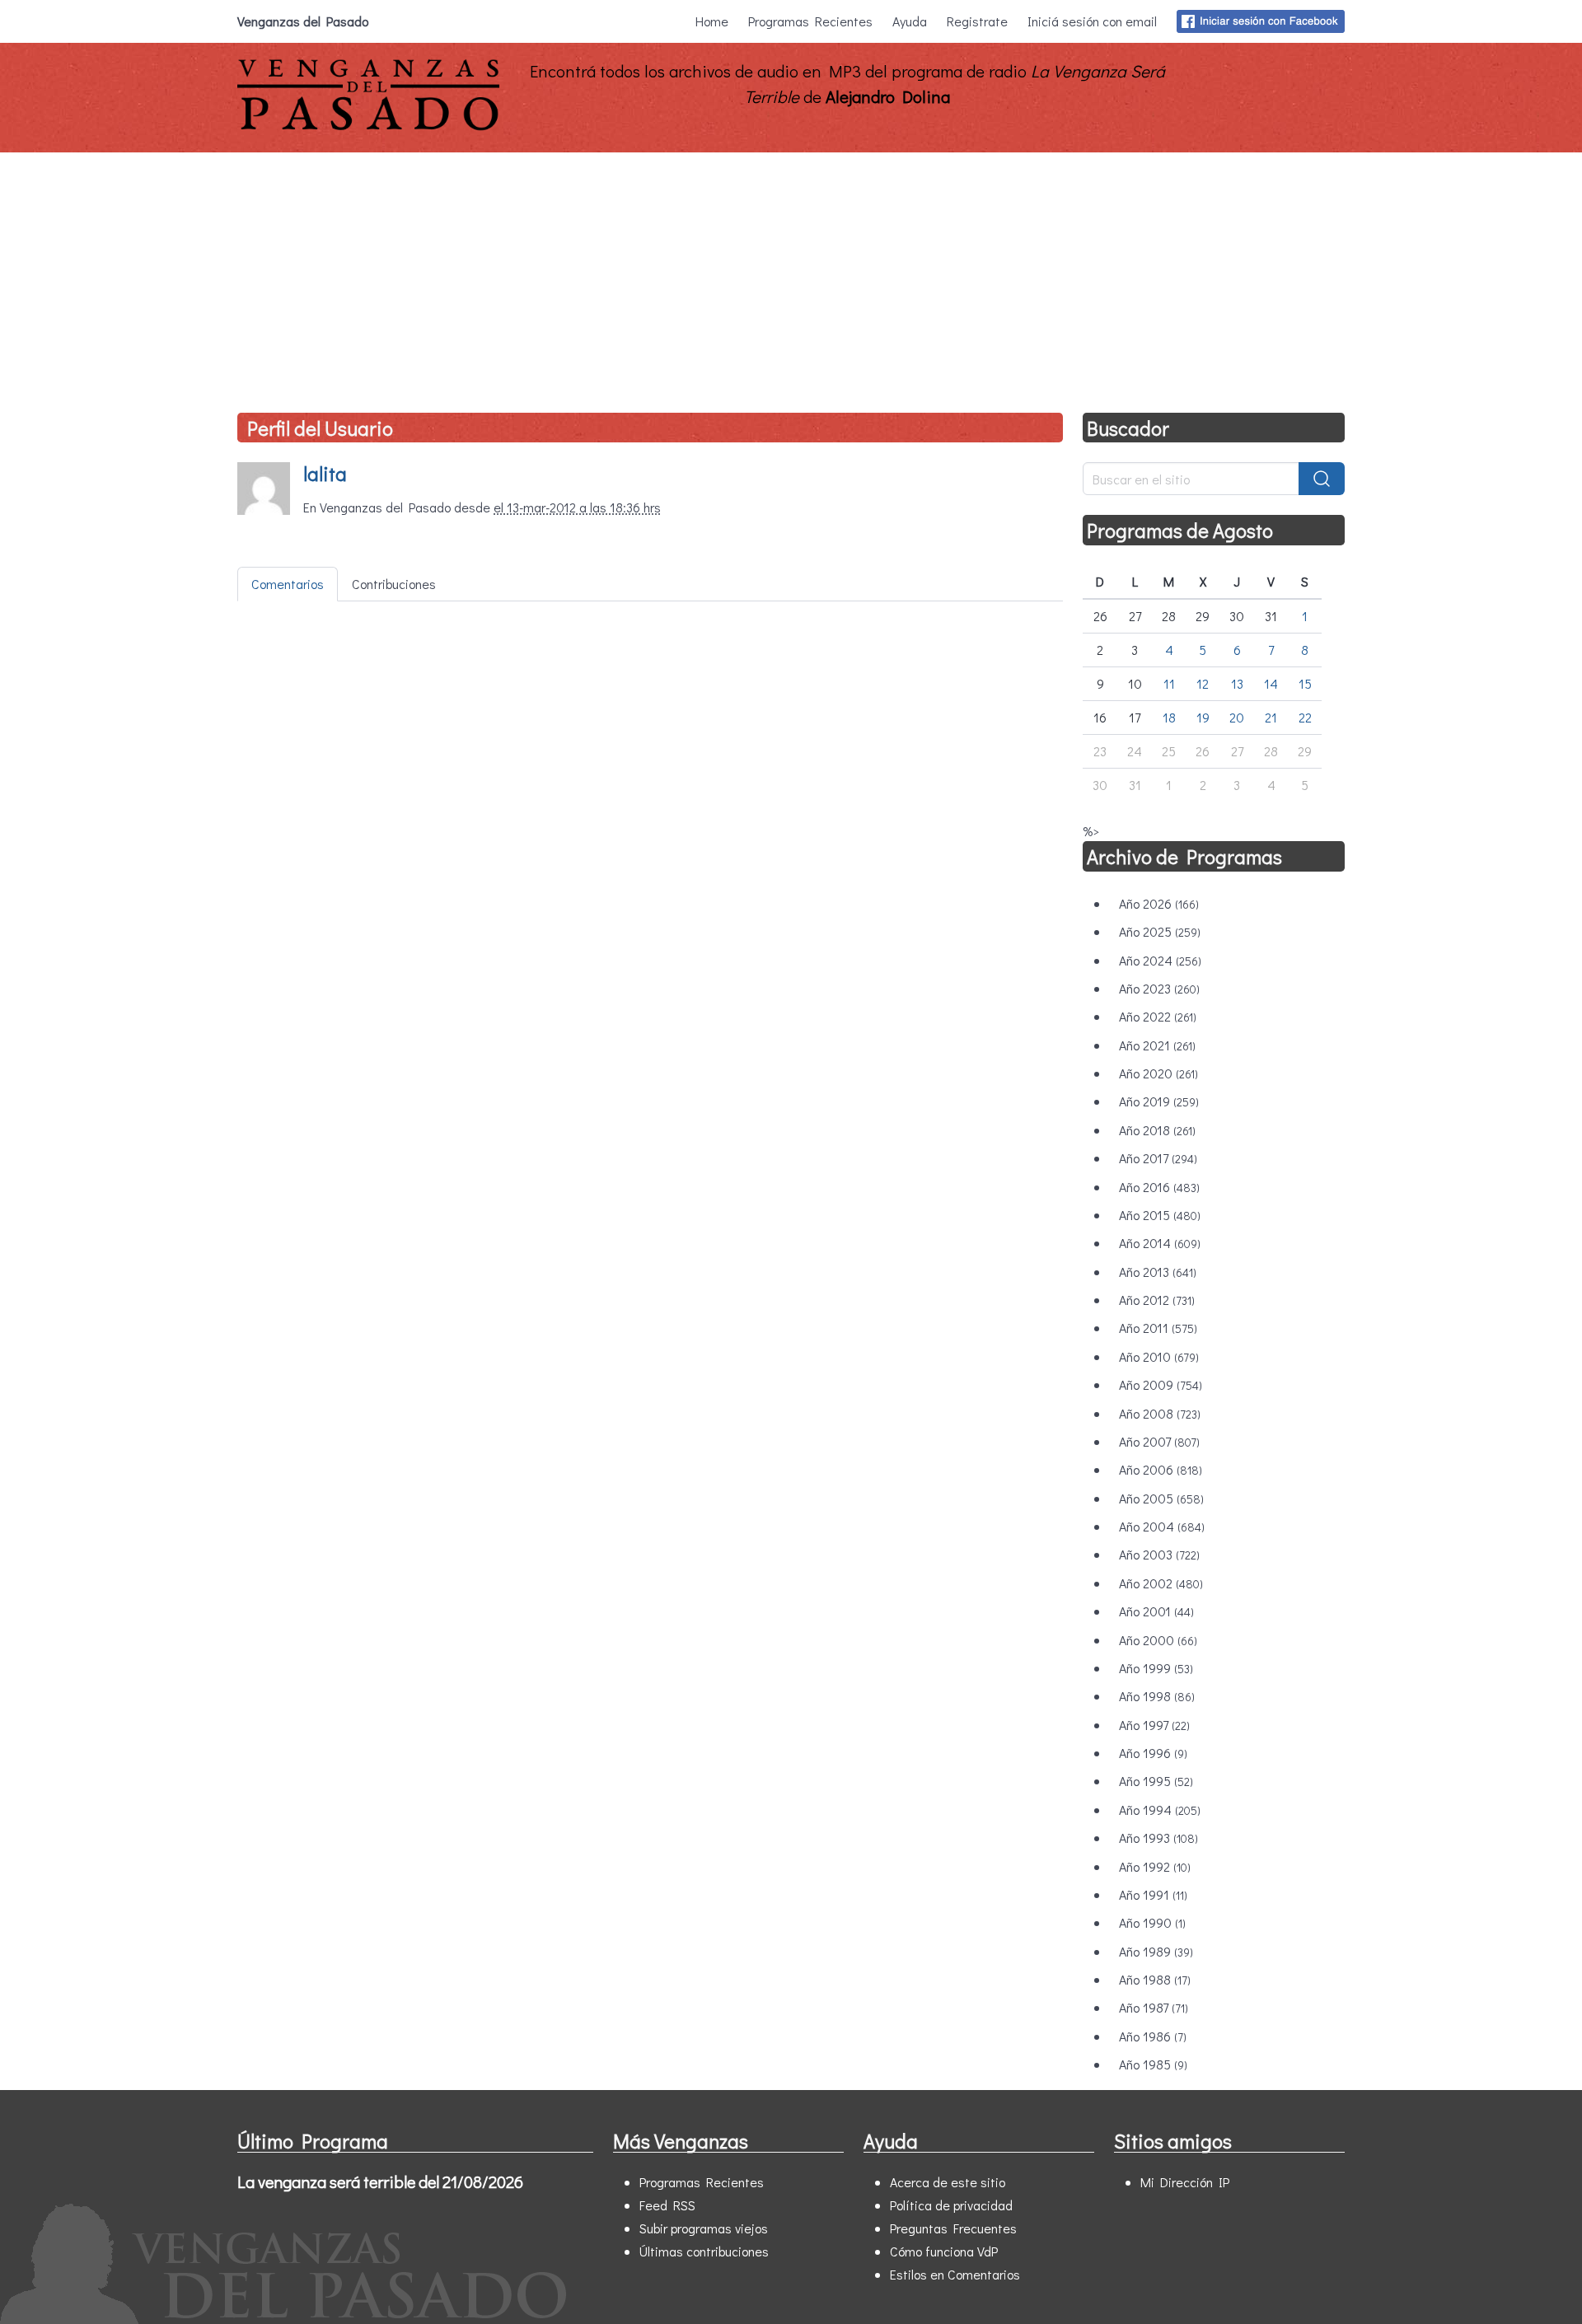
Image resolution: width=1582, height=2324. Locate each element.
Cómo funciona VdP (944, 2251)
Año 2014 (1160, 1243)
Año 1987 (1154, 2007)
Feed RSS (667, 2205)
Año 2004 (1162, 1526)
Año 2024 (1160, 960)
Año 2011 (1158, 1328)
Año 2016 (1159, 1187)
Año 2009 (1161, 1384)
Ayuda (910, 21)
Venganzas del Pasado (303, 21)
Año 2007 (1159, 1441)
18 (1169, 717)
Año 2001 (1156, 1611)
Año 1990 (1152, 1922)
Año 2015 (1160, 1215)
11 (1169, 683)
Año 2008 (1160, 1413)
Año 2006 (1161, 1469)
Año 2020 (1158, 1073)
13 (1237, 683)
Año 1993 (1158, 1838)
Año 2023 (1159, 988)
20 (1237, 717)
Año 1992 (1155, 1866)
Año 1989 (1156, 1951)
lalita (325, 473)
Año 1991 (1153, 1894)
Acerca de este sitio (948, 2182)
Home (712, 21)
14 (1271, 683)
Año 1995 (1156, 1781)
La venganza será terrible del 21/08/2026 (380, 2181)
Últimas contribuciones (704, 2251)
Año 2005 (1161, 1498)
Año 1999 (1156, 1668)
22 (1305, 717)
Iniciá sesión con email (1092, 21)
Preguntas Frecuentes (953, 2228)
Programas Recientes (810, 21)
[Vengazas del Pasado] (368, 126)
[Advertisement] (791, 276)
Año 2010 (1159, 1356)
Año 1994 (1160, 1810)
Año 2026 (1159, 903)
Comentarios (288, 584)
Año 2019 (1159, 1101)
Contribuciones (394, 584)
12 (1203, 683)
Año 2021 (1157, 1045)
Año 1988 (1155, 1979)
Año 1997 (1154, 1725)
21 (1271, 717)
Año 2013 (1158, 1272)
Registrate (977, 21)
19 (1203, 717)
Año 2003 (1159, 1554)
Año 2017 (1158, 1158)
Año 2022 (1158, 1016)
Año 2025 (1160, 931)
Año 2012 (1157, 1300)
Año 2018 (1157, 1130)
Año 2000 (1158, 1640)
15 (1305, 683)
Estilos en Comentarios (955, 2274)
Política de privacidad (951, 2205)
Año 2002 (1161, 1583)
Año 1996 (1153, 1753)
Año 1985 (1153, 2064)
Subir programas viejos (704, 2228)
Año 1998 (1157, 1696)
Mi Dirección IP (1185, 2182)
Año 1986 (1153, 2036)
